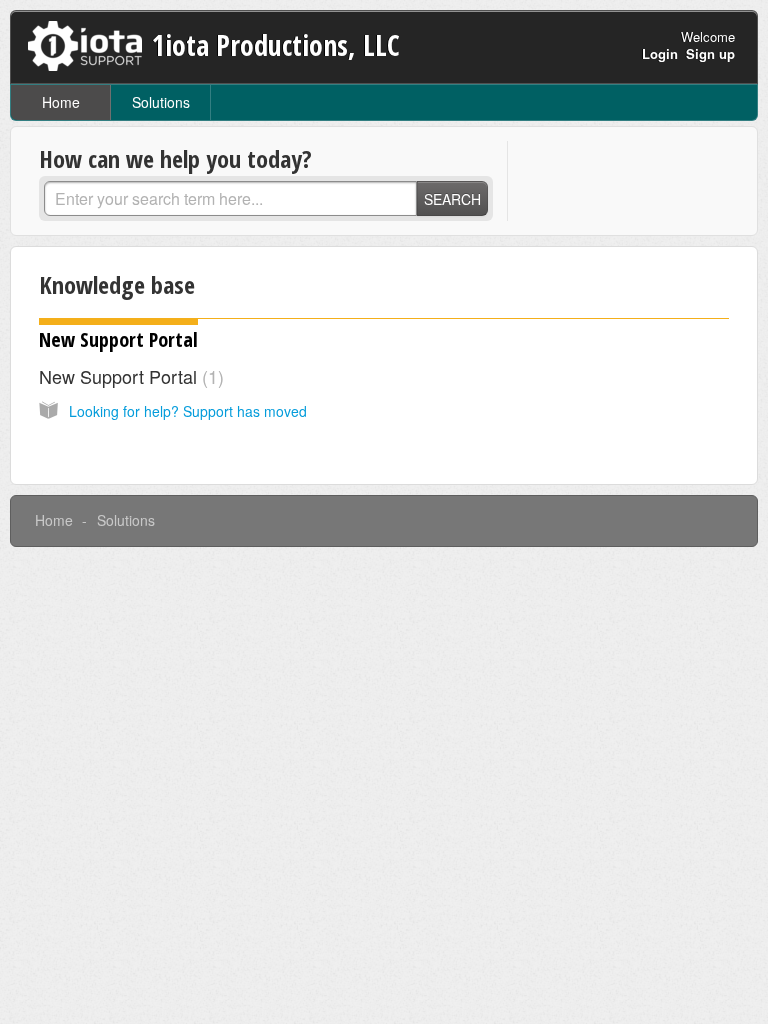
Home (61, 102)
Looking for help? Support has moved (188, 411)
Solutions (161, 102)
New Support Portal (118, 339)
